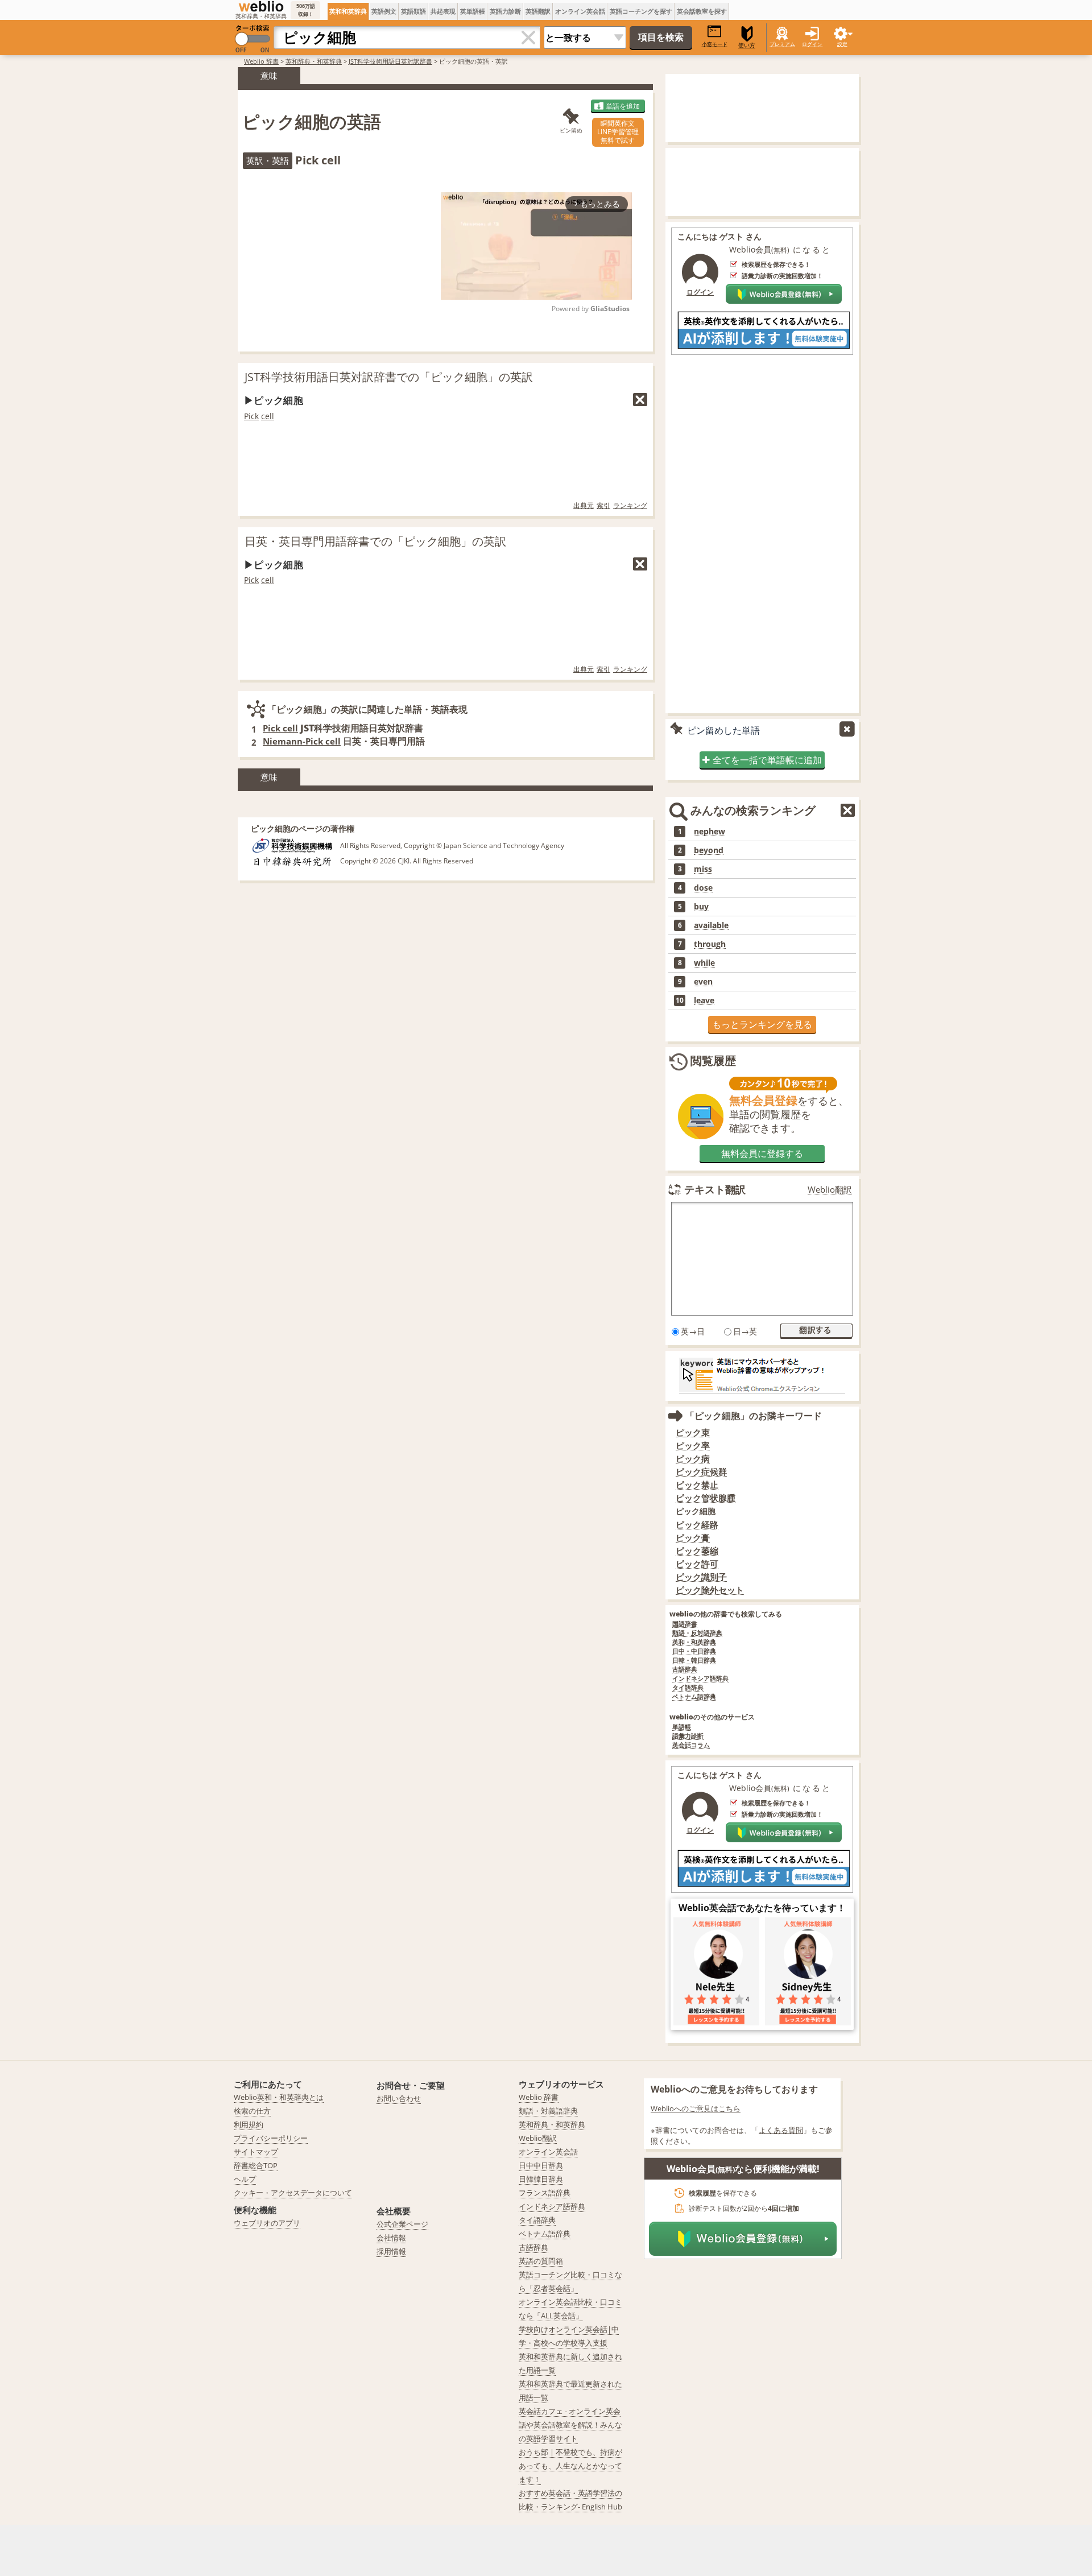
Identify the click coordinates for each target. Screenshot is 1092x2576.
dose (703, 888)
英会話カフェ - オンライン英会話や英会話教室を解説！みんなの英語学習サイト (570, 2425)
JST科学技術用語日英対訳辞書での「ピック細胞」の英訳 (389, 377)
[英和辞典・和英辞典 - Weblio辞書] (261, 6)
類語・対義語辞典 (548, 2111)
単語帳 (682, 1727)
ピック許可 (697, 1564)
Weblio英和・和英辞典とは (279, 2097)
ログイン (812, 44)
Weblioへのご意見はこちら (696, 2108)
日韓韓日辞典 (541, 2179)
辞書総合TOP (256, 2165)
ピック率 (693, 1446)
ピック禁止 (697, 1485)
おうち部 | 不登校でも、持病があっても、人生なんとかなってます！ (570, 2466)
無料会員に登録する (762, 1153)
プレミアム (782, 44)
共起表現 (443, 11)
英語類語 (413, 11)
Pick (251, 416)
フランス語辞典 (545, 2193)
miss (703, 869)
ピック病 (693, 1459)
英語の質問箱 (541, 2261)
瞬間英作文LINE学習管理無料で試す (618, 132)
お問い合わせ (399, 2098)
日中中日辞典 (541, 2165)
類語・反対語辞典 (697, 1633)
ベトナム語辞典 (694, 1697)
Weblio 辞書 (261, 61)
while (704, 963)
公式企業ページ (402, 2224)
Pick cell (280, 728)
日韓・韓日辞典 (694, 1661)
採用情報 (391, 2251)
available (711, 925)
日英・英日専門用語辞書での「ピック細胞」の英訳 (375, 541)
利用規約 (249, 2124)
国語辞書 (685, 1624)
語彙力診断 (688, 1736)
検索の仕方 (252, 2111)
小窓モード (715, 44)
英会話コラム (691, 1745)
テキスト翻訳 (715, 1189)
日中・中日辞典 (694, 1651)
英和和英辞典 (348, 11)
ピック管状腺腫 (706, 1498)
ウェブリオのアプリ (267, 2223)
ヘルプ (245, 2179)
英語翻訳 (538, 11)
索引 (603, 505)
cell (268, 416)
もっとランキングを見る (762, 1024)
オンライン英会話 (580, 11)
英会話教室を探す (702, 11)
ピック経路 (697, 1525)
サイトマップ (256, 2152)
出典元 (584, 505)
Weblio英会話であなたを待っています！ (762, 1908)
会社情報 (391, 2238)
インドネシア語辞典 (700, 1679)
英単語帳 (473, 11)
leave (704, 1000)
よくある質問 (781, 2130)
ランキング (630, 505)
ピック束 (693, 1432)
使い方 (747, 45)
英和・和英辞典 (694, 1642)
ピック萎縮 (697, 1551)
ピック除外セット (710, 1590)
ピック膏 (693, 1538)
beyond (709, 850)
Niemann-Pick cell (302, 741)
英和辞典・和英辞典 (314, 61)
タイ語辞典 (688, 1688)
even (703, 982)
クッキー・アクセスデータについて (293, 2193)
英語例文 (384, 11)
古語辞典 (685, 1670)
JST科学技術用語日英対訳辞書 (390, 61)
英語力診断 (505, 11)
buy (701, 907)
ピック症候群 (701, 1472)
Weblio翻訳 (830, 1190)
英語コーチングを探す (641, 11)
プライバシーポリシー (271, 2138)
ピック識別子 (701, 1577)
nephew (710, 832)
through (710, 944)
